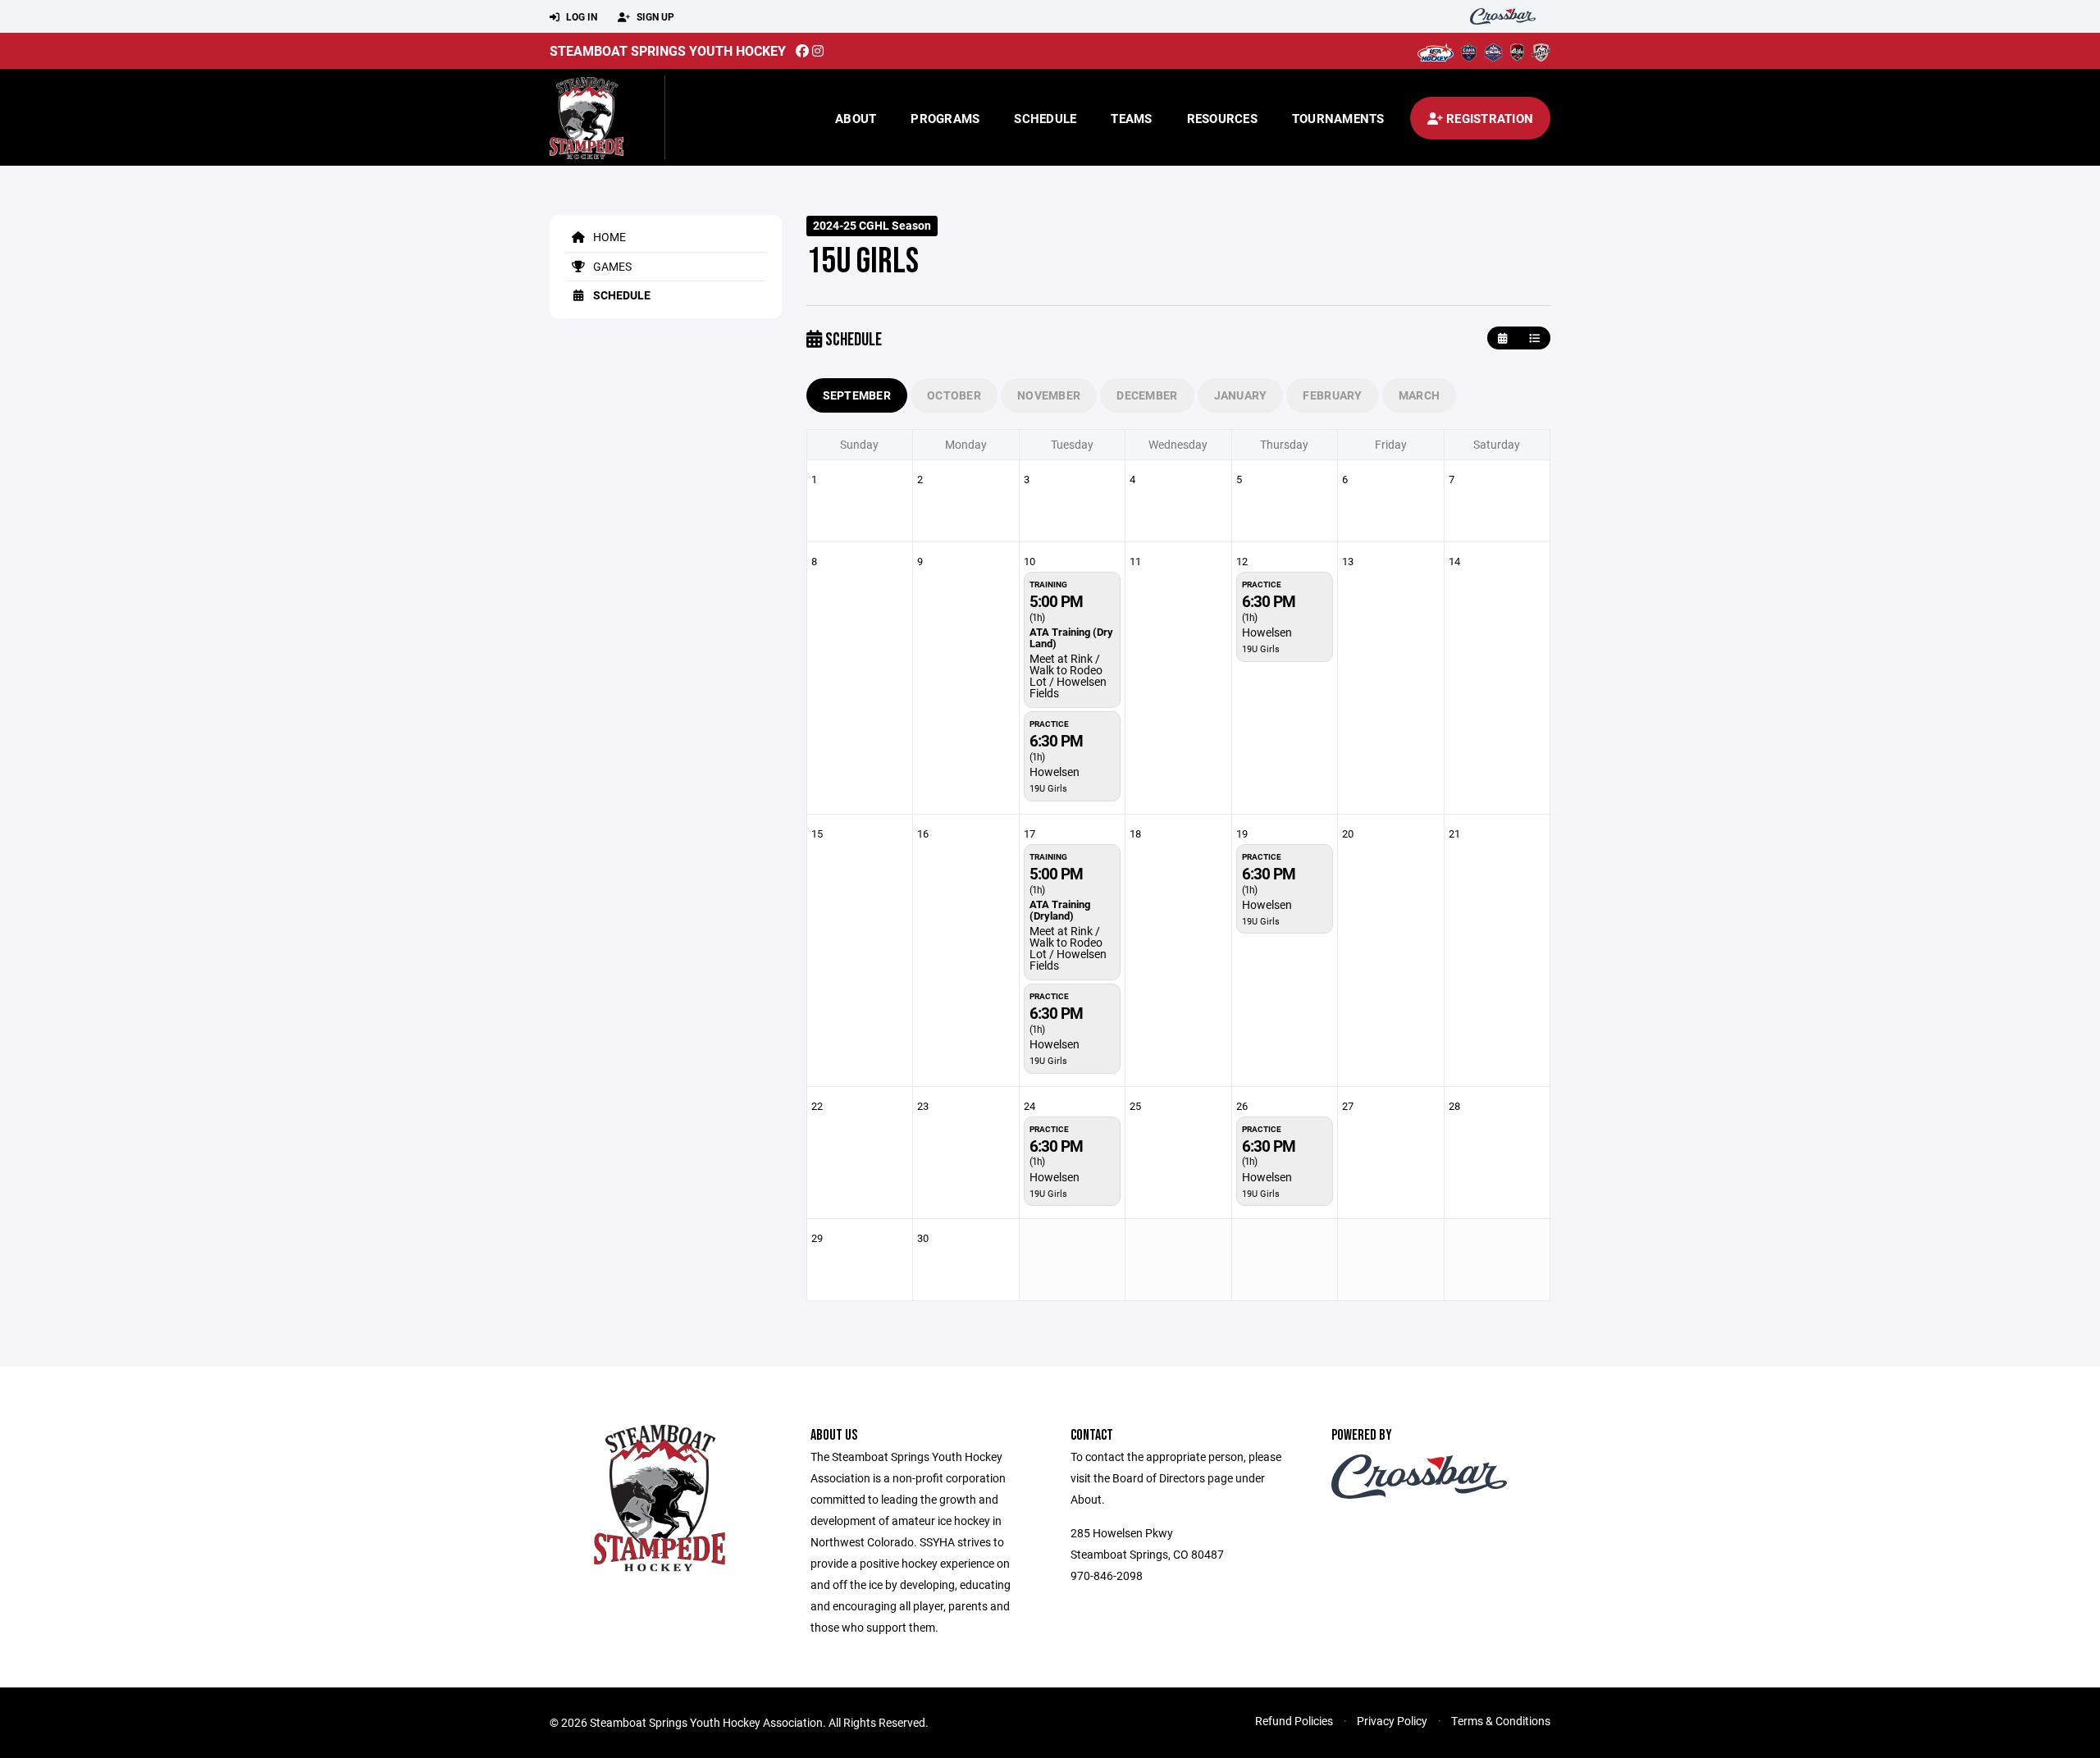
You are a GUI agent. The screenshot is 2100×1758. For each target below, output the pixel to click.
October (954, 395)
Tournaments (1338, 118)
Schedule (1045, 118)
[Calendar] (1502, 338)
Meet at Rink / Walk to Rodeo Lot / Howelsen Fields (1068, 676)
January (1241, 395)
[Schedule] (1534, 338)
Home (608, 237)
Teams (1131, 118)
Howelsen (1055, 772)
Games (611, 266)
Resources (1222, 118)
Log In (580, 16)
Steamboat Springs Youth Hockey (668, 50)
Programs (945, 118)
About (856, 118)
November (1049, 395)
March (1419, 395)
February (1332, 395)
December (1147, 395)
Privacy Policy (1392, 1721)
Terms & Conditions (1501, 1721)
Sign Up (654, 16)
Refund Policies (1294, 1721)
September (857, 395)
